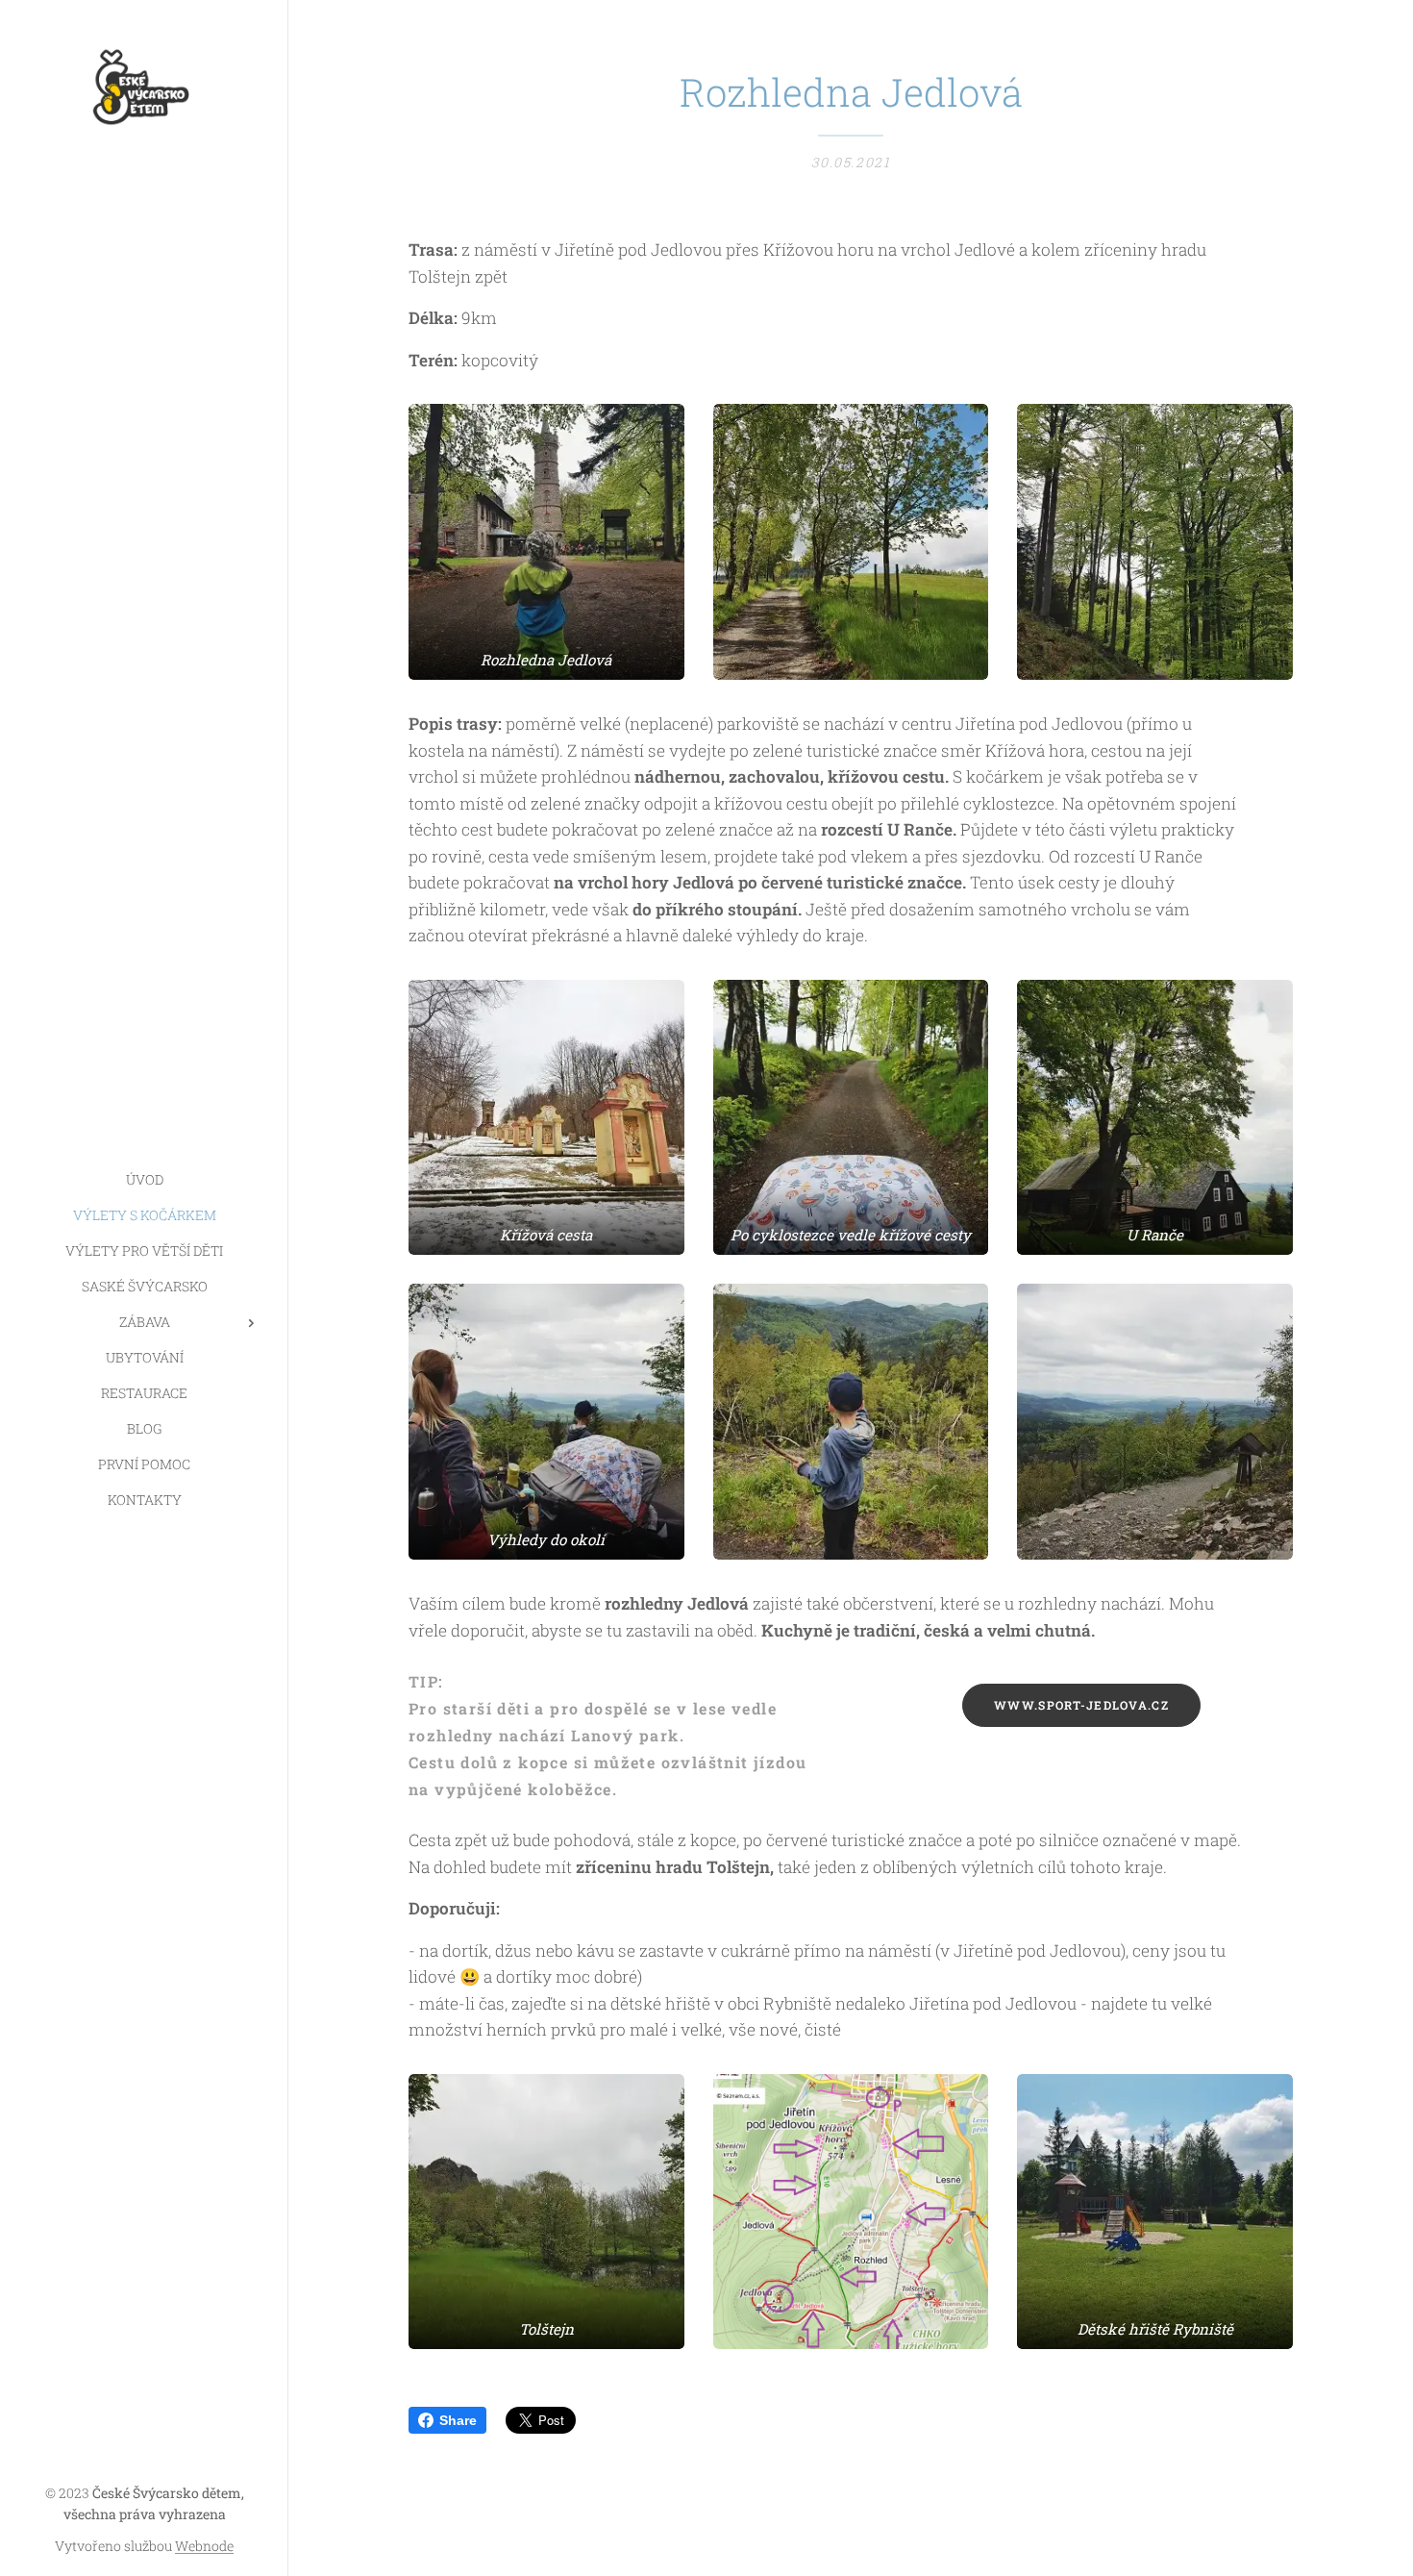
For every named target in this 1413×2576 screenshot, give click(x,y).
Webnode (204, 2546)
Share (458, 2420)
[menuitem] (144, 1179)
